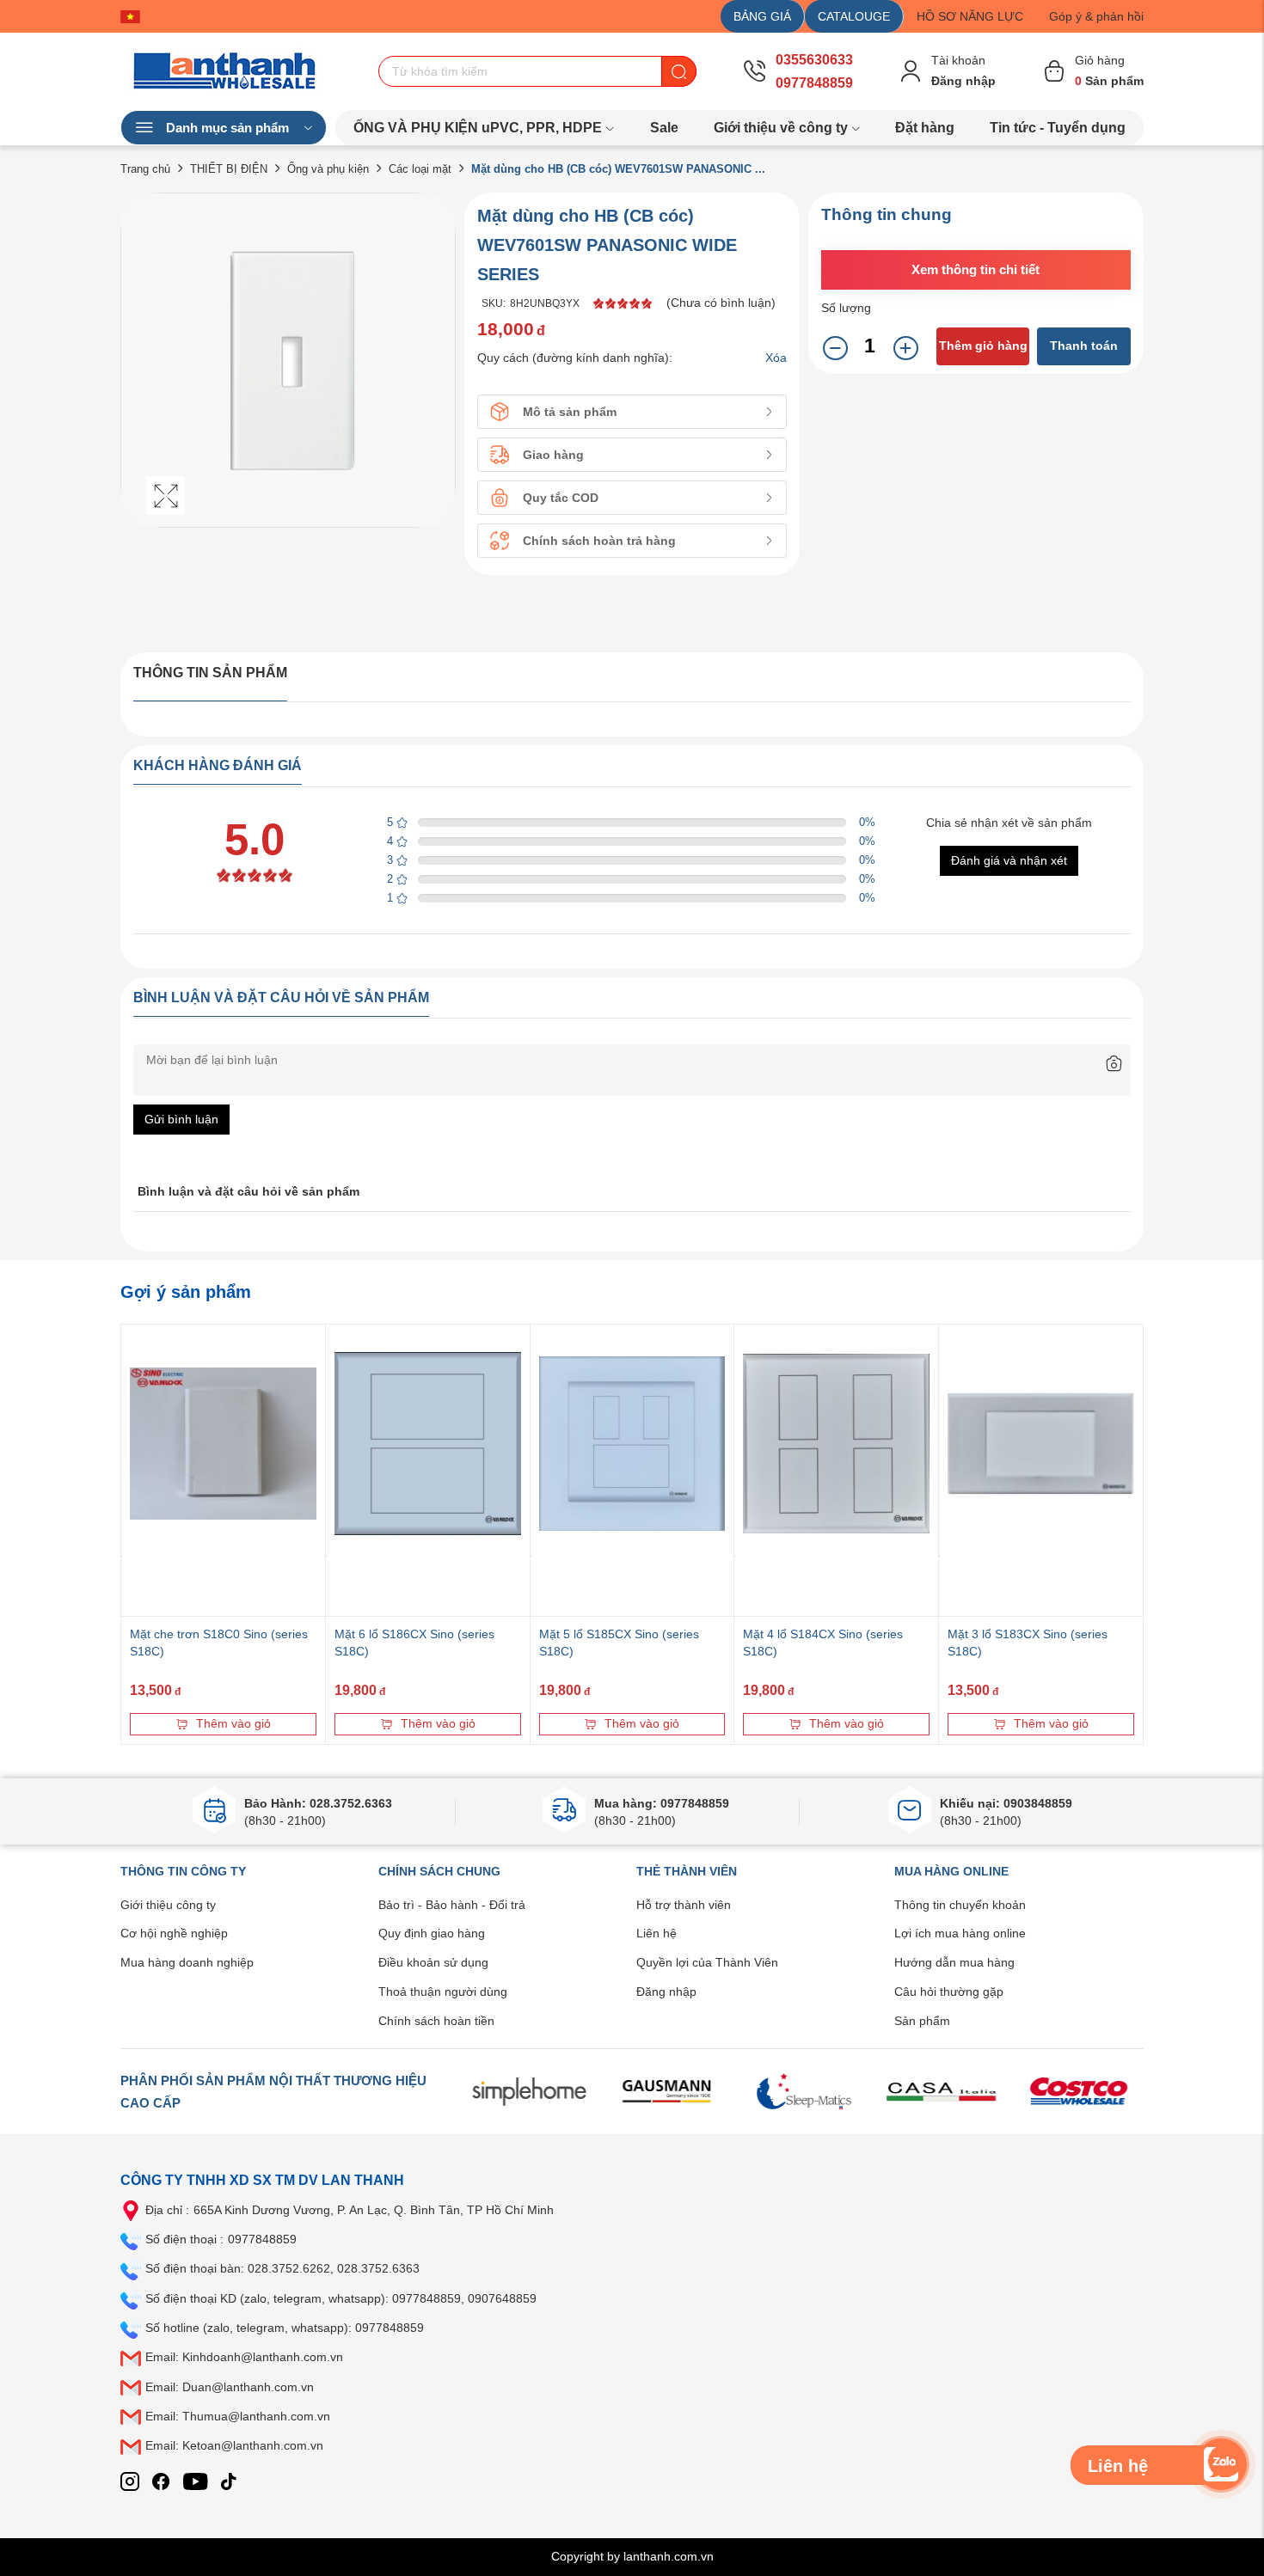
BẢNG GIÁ (762, 16)
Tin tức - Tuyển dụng (1058, 128)
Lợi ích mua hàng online (960, 1933)
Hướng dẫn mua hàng (954, 1962)
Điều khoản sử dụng (433, 1962)
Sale (664, 128)
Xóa (776, 358)
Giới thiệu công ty (168, 1905)
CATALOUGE (854, 16)
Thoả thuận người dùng (443, 1992)
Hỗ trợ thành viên (684, 1905)
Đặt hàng (925, 128)
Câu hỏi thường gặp (949, 1992)
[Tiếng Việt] (135, 16)
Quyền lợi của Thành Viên (707, 1962)
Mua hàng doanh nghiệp (187, 1962)
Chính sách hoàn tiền (436, 2021)
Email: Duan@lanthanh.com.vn (230, 2387)
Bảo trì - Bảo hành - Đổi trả (452, 1905)
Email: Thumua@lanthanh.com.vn (238, 2416)
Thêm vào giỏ (233, 1723)
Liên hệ (657, 1933)
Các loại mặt (420, 169)
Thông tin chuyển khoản (960, 1905)
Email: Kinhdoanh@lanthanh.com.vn (244, 2357)
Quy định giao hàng (432, 1933)
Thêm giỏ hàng (983, 346)
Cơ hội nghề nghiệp (174, 1933)
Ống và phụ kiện (328, 169)
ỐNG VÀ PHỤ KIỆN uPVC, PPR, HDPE (478, 128)
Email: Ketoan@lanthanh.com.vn (234, 2445)
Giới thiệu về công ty (781, 128)
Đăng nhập (666, 1992)
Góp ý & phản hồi (1096, 16)
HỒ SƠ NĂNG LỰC (970, 16)
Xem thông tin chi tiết (976, 269)
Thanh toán (1084, 346)
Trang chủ (145, 169)
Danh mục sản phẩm (227, 128)
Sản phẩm (922, 2021)
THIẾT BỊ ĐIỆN (229, 169)
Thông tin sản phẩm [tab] (210, 673)
